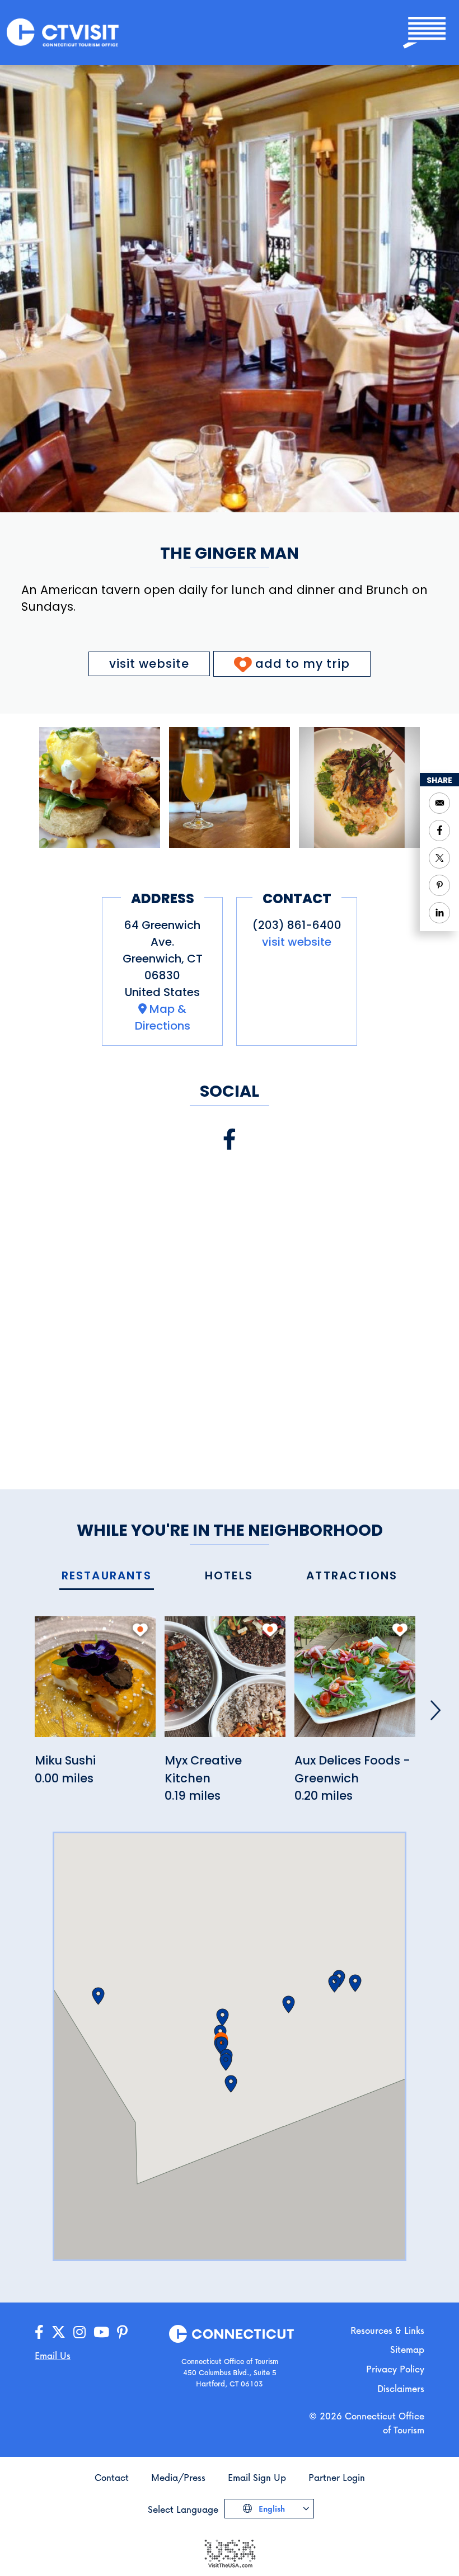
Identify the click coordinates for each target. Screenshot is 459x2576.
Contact (112, 2477)
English (271, 2509)
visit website (149, 664)
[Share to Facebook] (439, 831)
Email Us (53, 2355)
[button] (223, 2017)
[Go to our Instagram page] (79, 2332)
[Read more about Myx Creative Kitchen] (225, 1683)
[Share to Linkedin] (439, 913)
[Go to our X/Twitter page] (58, 2332)
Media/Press (178, 2477)
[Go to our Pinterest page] (122, 2332)
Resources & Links (387, 2330)
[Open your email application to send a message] (439, 803)
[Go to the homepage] (63, 32)
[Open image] (100, 787)
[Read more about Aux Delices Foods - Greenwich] (355, 1683)
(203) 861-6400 (297, 925)
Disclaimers (401, 2388)
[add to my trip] (140, 1630)
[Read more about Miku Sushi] (95, 1683)
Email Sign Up (257, 2477)
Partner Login (337, 2477)
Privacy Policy (395, 2369)
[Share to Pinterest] (439, 885)
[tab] (107, 1576)
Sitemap (407, 2349)
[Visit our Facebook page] (230, 1140)
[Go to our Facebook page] (39, 2332)
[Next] (435, 1710)
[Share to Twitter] (439, 858)
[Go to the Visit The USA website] (230, 2552)
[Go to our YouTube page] (101, 2332)
